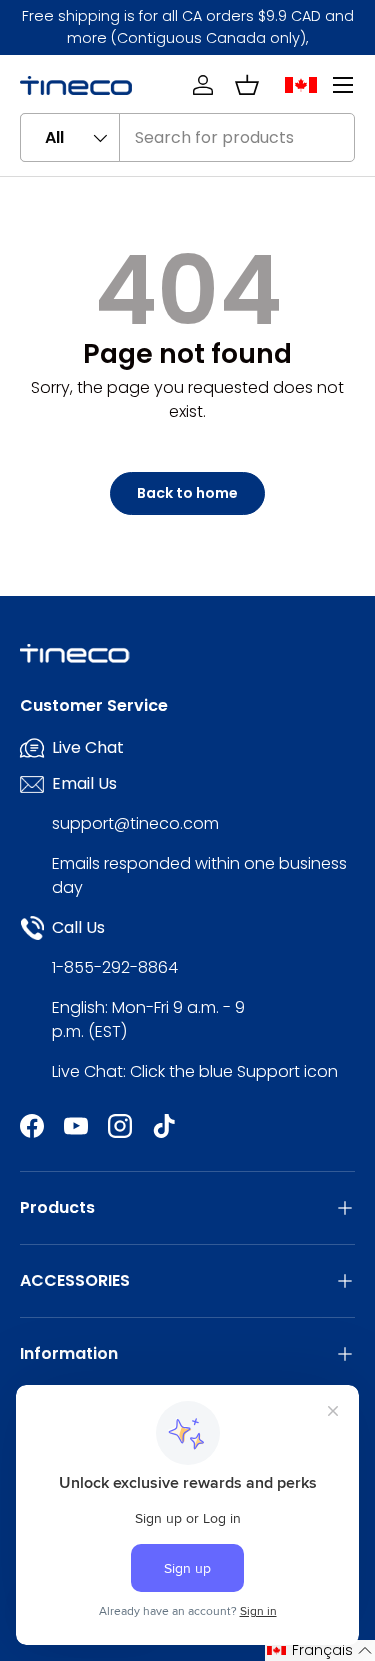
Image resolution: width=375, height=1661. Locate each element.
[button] (247, 85)
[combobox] (187, 137)
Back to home (187, 493)
